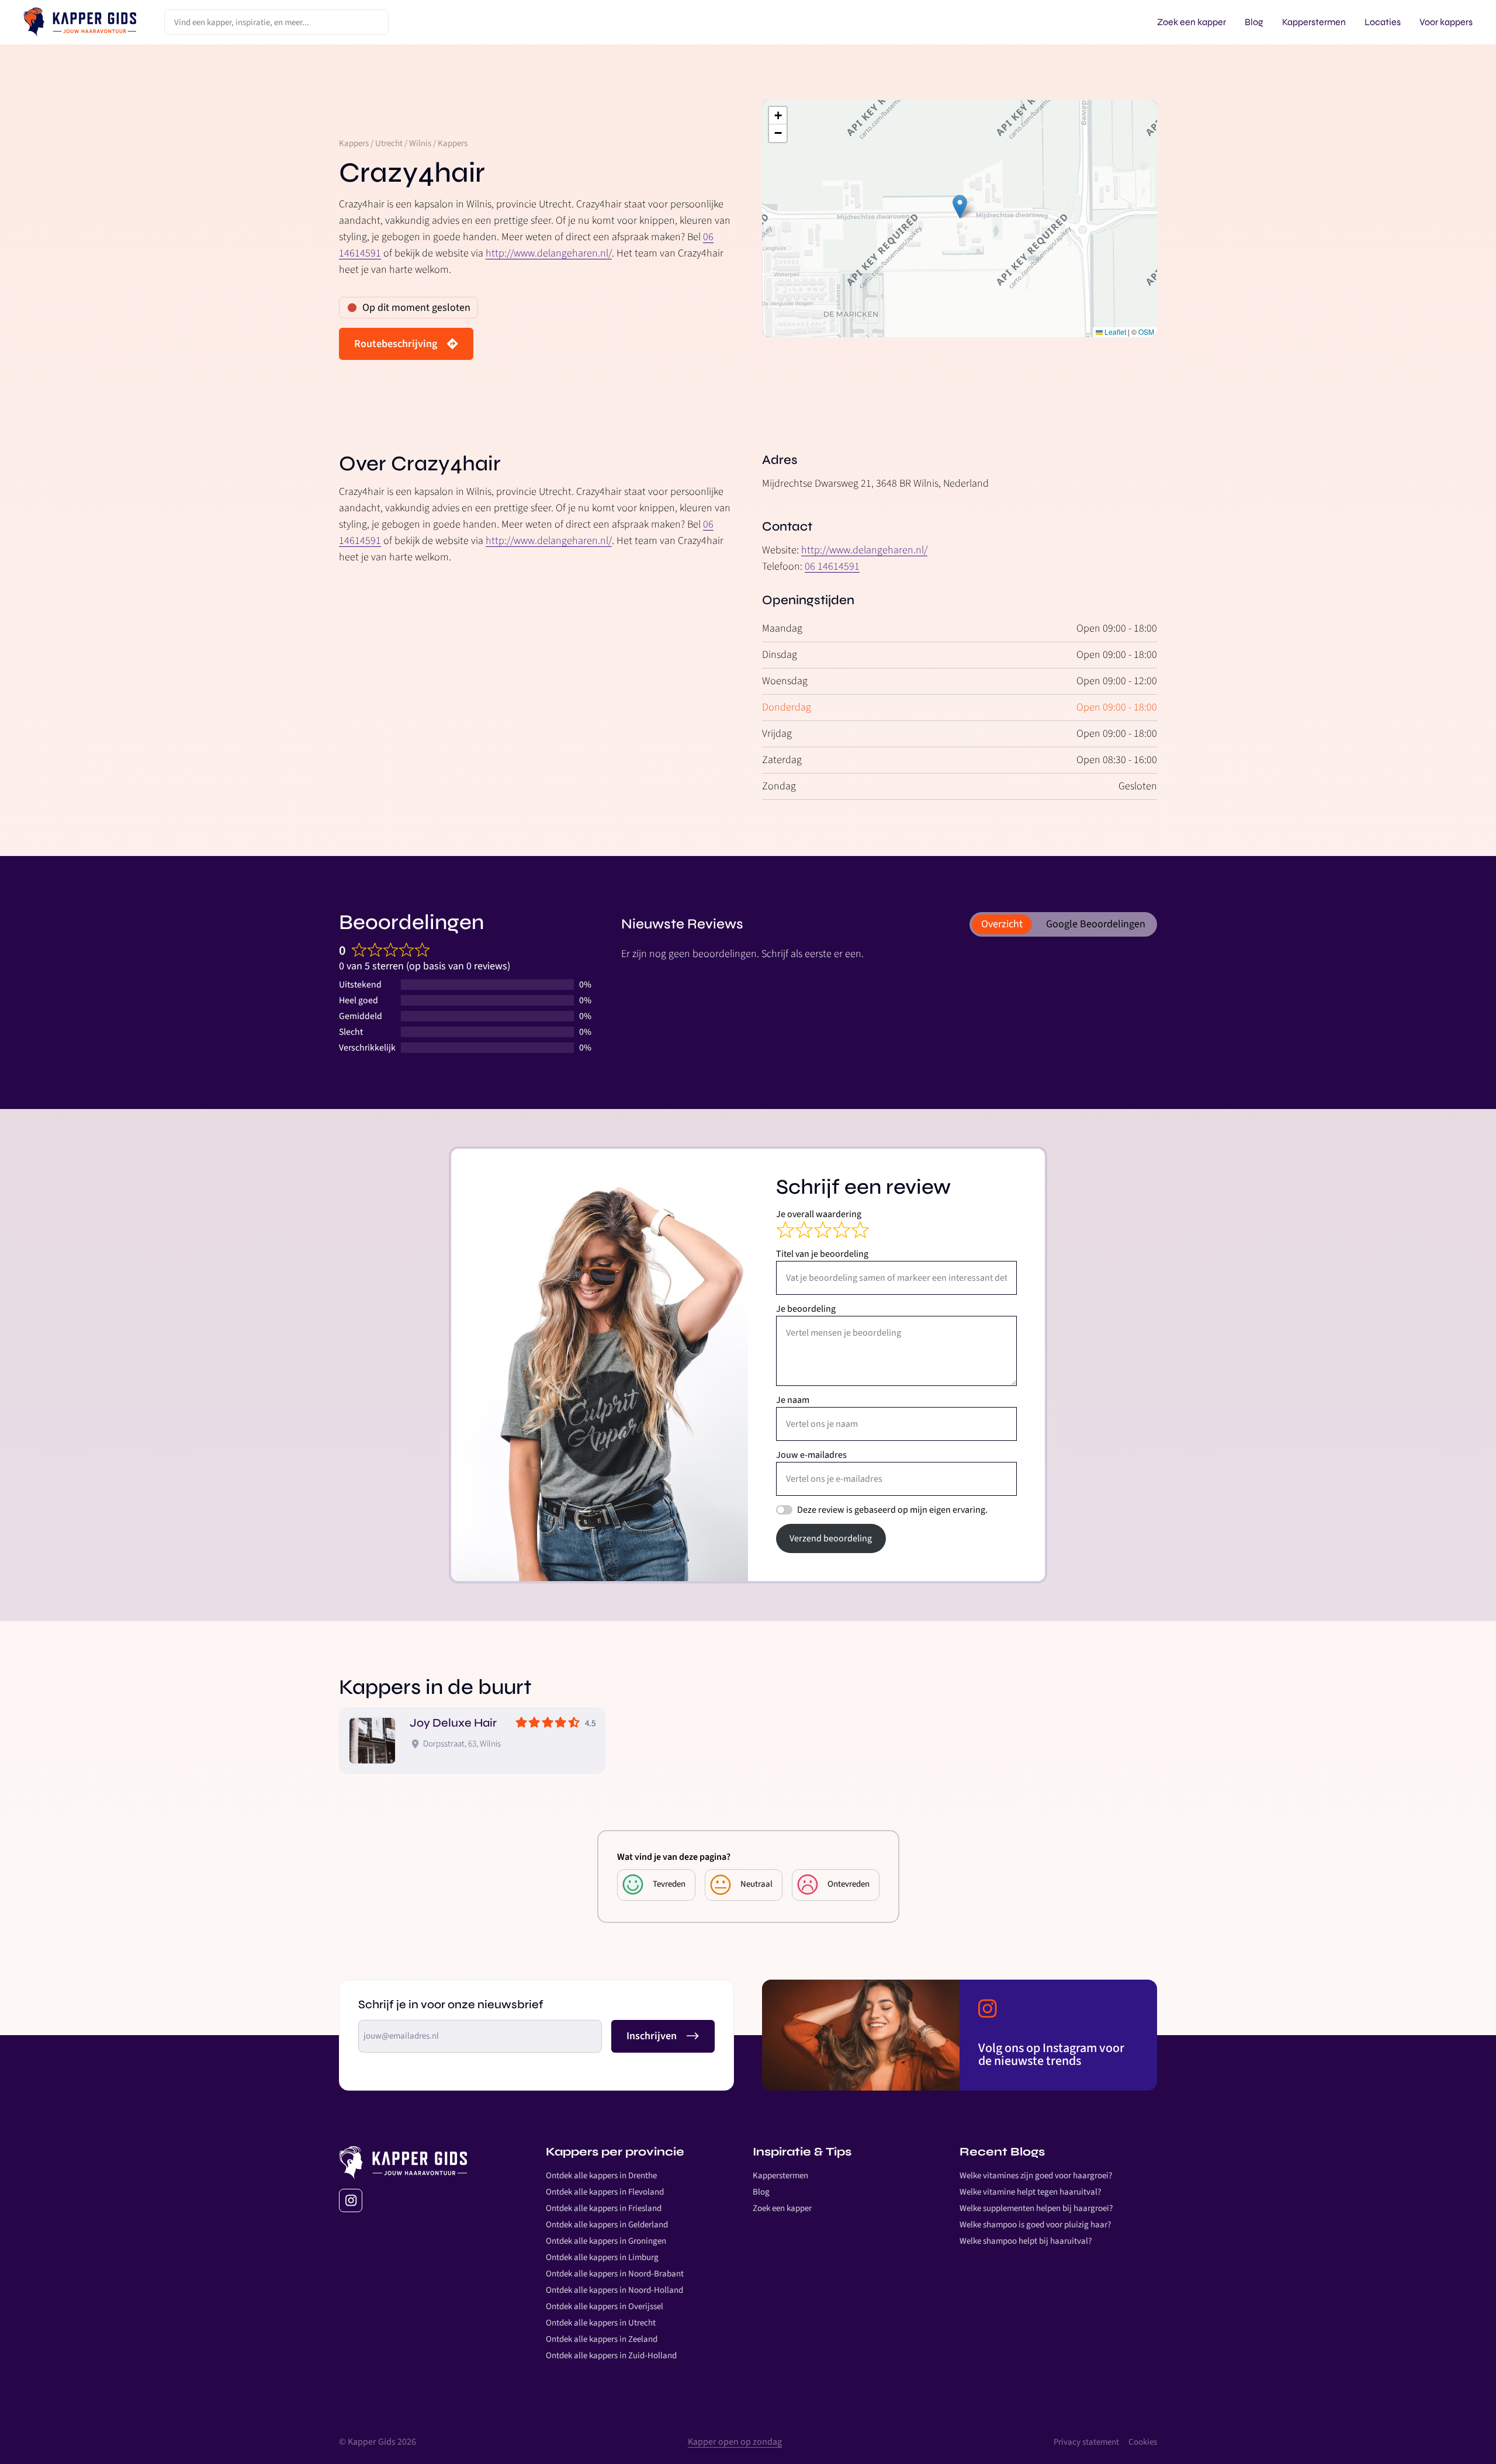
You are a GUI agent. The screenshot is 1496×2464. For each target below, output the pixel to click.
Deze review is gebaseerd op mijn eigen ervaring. (892, 1510)
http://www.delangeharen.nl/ (549, 253)
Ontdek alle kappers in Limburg (602, 2257)
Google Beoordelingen (1096, 924)
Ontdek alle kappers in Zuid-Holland (611, 2356)
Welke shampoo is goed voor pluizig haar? (1035, 2225)
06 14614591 (832, 566)
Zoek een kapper (782, 2208)
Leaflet (1114, 332)
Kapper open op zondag (735, 2442)
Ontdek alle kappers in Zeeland (602, 2339)
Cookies (1143, 2442)
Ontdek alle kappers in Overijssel (605, 2307)
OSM (1146, 332)
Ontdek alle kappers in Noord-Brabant (615, 2274)
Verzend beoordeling (831, 1538)
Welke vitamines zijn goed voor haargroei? (1036, 2176)
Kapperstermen (780, 2176)
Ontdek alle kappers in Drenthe (601, 2176)
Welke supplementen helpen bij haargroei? (1036, 2208)
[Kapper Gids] (80, 22)
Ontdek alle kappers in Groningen (606, 2241)
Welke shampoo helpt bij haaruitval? (1026, 2241)
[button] (960, 207)
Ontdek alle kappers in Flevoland (605, 2192)
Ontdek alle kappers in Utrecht (601, 2323)
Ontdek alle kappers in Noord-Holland (614, 2290)
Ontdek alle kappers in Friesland (604, 2208)
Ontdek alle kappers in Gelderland (607, 2225)
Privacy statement (1086, 2442)
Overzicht (1002, 924)
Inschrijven (652, 2036)
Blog (761, 2192)
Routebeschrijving (396, 344)
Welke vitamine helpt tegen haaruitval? (1030, 2192)
